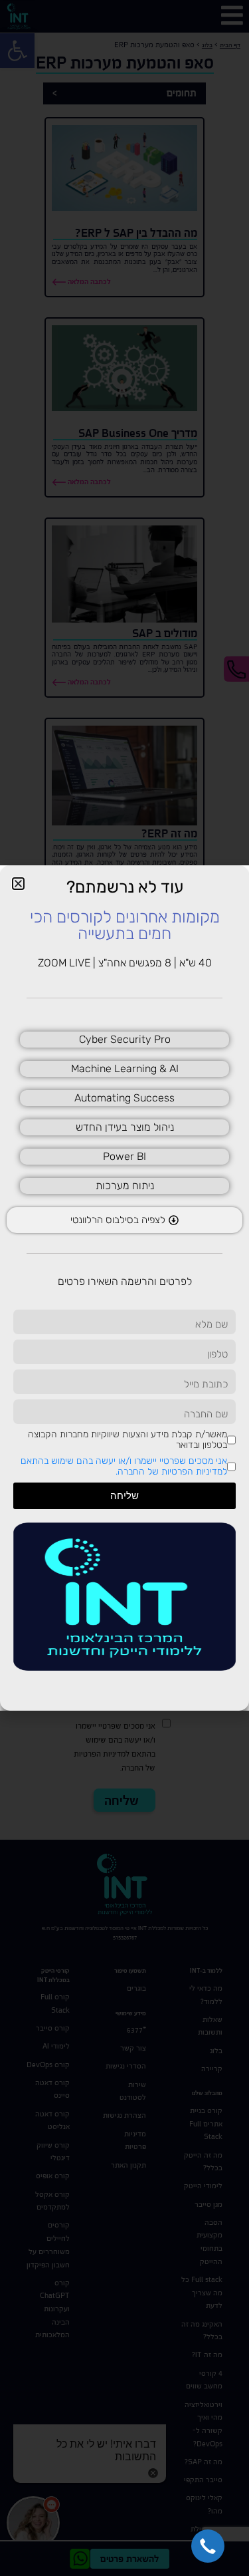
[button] (208, 2546)
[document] (124, 1288)
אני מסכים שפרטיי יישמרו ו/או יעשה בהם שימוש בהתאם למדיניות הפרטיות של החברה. (124, 1466)
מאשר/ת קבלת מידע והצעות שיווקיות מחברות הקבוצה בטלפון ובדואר (127, 1440)
